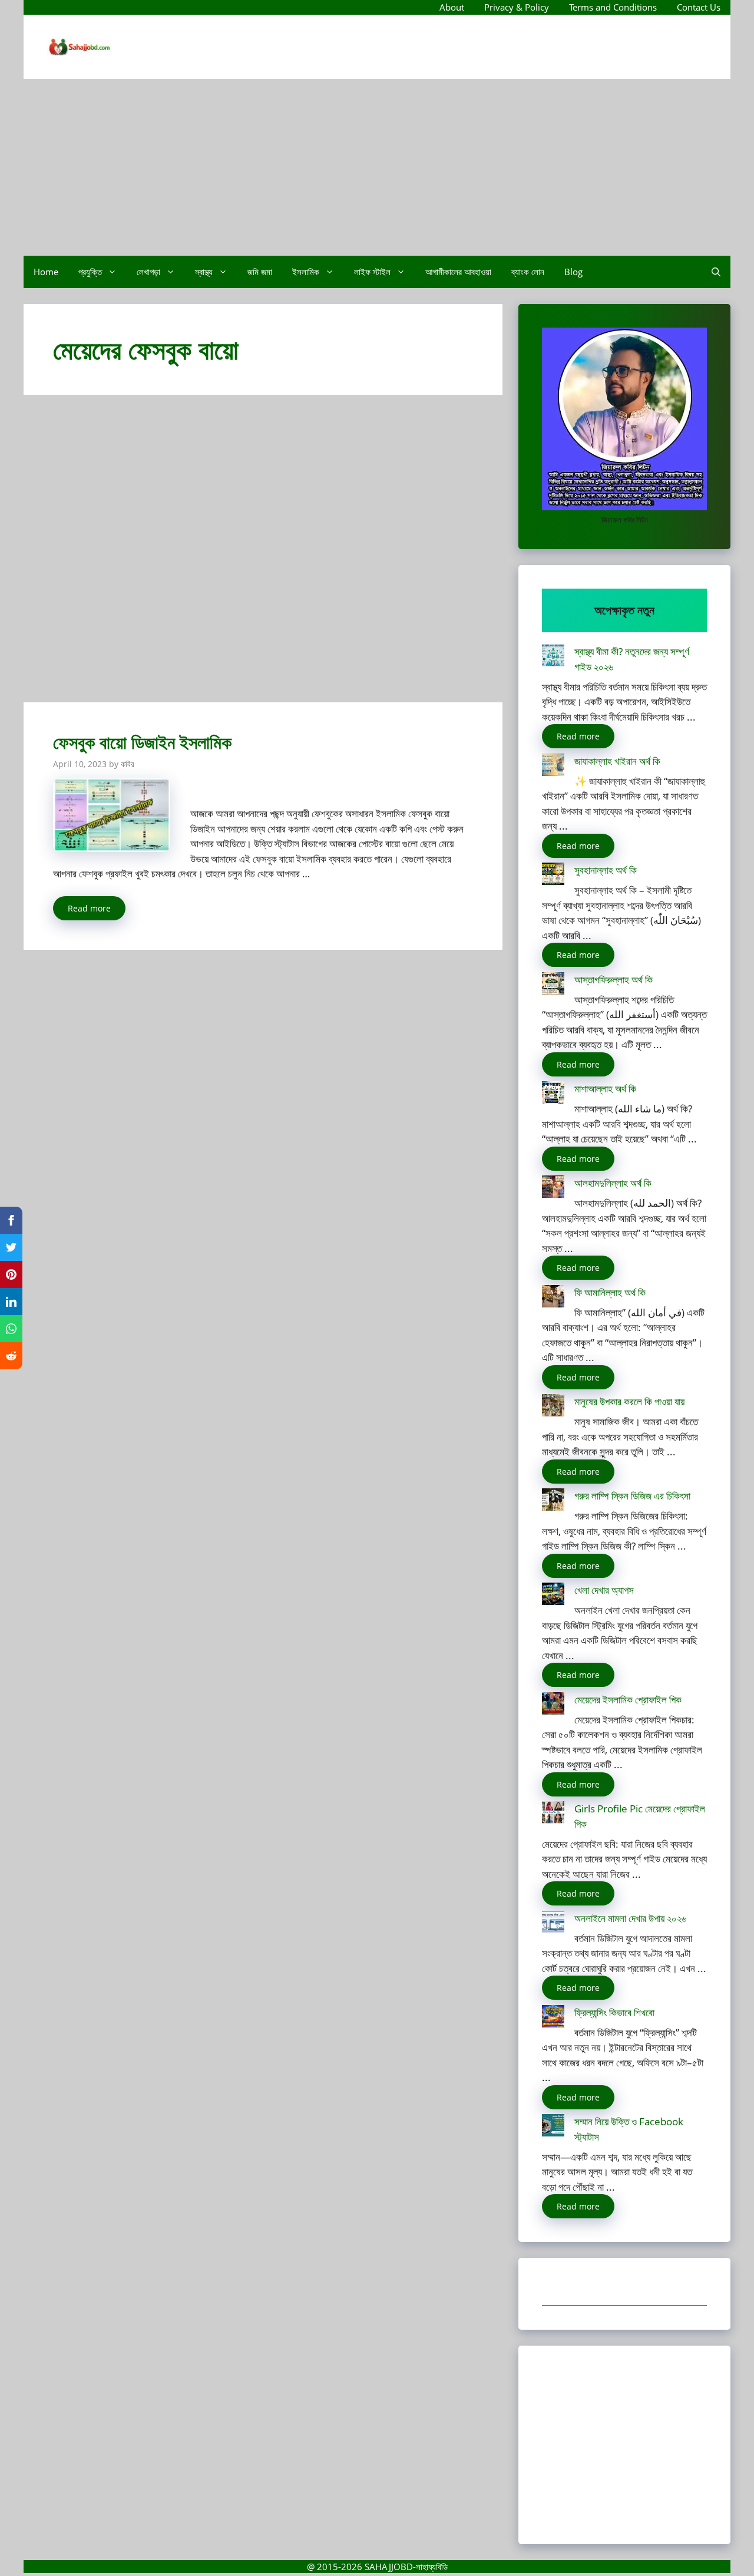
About (452, 7)
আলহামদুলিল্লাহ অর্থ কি (613, 1183)
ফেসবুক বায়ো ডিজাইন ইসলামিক (142, 742)
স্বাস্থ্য (204, 272)
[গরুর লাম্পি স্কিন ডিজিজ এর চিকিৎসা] (553, 1502)
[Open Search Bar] (716, 272)
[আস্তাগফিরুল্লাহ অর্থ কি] (553, 985)
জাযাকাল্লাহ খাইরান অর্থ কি (617, 761)
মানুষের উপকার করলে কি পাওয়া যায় (629, 1401)
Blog (573, 272)
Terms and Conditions (613, 7)
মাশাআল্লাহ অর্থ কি (605, 1089)
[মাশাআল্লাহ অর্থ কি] (553, 1094)
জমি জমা (260, 272)
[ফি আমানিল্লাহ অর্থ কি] (553, 1298)
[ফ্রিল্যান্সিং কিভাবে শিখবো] (553, 2018)
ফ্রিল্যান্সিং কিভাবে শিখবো (614, 2012)
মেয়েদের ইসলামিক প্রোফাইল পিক (628, 1700)
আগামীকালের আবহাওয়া (458, 272)
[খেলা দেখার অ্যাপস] (553, 1596)
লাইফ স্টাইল (372, 272)
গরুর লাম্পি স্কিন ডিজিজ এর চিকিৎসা (632, 1496)
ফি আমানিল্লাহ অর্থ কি (610, 1292)
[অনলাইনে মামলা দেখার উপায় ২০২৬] (553, 1924)
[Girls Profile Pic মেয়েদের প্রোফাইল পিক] (553, 1814)
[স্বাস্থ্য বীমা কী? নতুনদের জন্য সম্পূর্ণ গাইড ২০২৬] (553, 657)
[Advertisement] (377, 167)
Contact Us (699, 7)
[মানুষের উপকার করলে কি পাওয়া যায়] (553, 1407)
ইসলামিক (306, 272)
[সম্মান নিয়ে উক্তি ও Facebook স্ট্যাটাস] (553, 2127)
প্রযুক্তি (90, 272)
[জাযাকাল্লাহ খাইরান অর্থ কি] (553, 767)
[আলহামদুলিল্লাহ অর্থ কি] (553, 1189)
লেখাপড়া (148, 272)
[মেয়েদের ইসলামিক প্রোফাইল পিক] (553, 1705)
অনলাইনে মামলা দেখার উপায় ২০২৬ (630, 1918)
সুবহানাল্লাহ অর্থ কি (606, 870)
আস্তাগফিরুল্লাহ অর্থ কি (614, 980)
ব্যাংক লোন (528, 272)
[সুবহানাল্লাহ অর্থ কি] (553, 876)
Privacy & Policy (517, 7)
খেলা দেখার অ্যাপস (604, 1590)
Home (46, 272)
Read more (89, 908)
